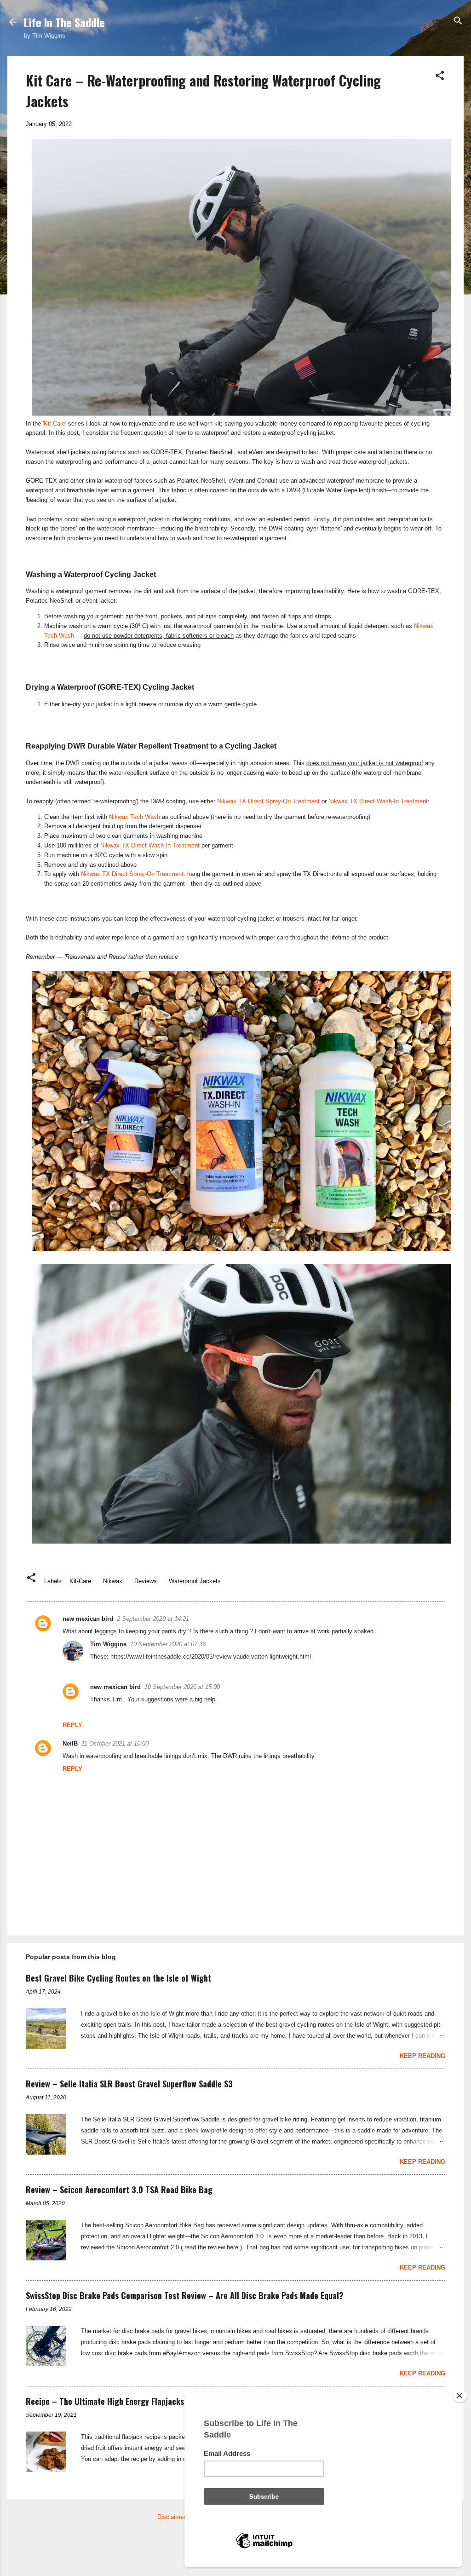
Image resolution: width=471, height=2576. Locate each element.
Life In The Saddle (64, 22)
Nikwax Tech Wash (135, 817)
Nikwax (113, 1581)
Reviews (146, 1581)
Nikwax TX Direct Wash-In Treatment (378, 801)
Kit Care (55, 424)
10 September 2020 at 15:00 (182, 1687)
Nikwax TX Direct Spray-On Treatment (268, 801)
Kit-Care (80, 1581)
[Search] (458, 21)
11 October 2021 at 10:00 (115, 1743)
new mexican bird (88, 1619)
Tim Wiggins (108, 1644)
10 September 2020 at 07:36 (168, 1644)
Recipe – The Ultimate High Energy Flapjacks (105, 2401)
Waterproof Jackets (195, 1581)
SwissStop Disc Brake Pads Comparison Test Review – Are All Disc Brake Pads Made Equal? (185, 2295)
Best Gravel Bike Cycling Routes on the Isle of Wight (118, 1978)
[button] (440, 76)
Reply (72, 1725)
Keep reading (422, 2056)
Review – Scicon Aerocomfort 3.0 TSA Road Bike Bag (119, 2190)
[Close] (460, 2396)
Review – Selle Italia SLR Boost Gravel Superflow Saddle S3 (129, 2084)
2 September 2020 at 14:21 (153, 1619)
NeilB (70, 1743)
